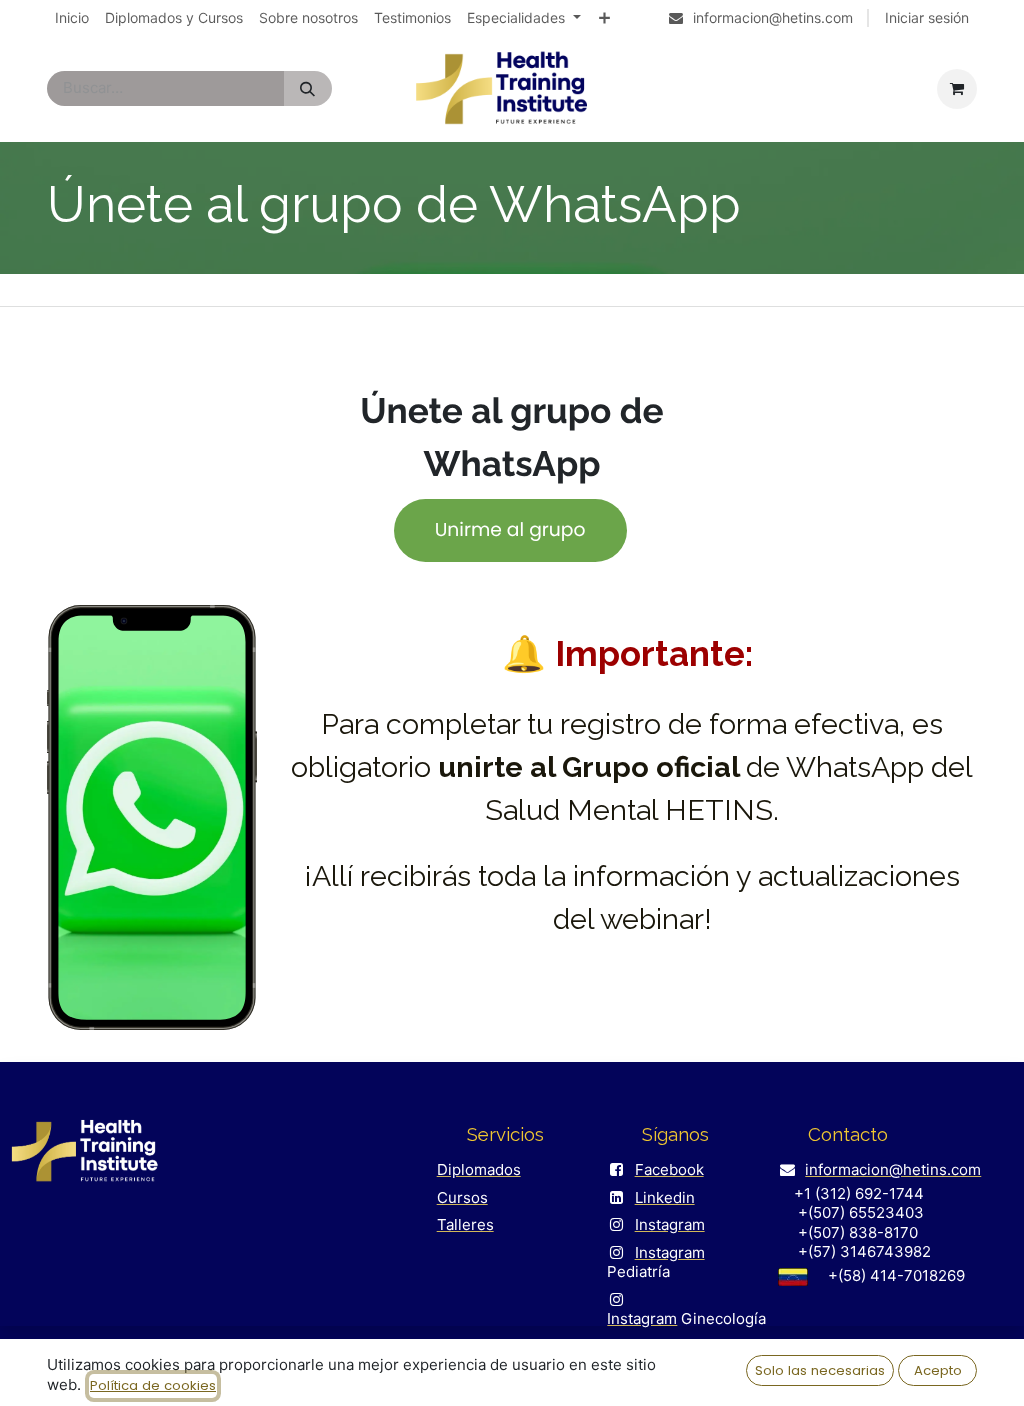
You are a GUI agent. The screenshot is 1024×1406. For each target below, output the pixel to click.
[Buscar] (307, 88)
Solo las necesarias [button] (820, 1370)
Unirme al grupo (510, 530)
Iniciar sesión (927, 17)
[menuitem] (72, 18)
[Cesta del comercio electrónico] (957, 89)
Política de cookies (153, 1385)
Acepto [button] (938, 1370)
